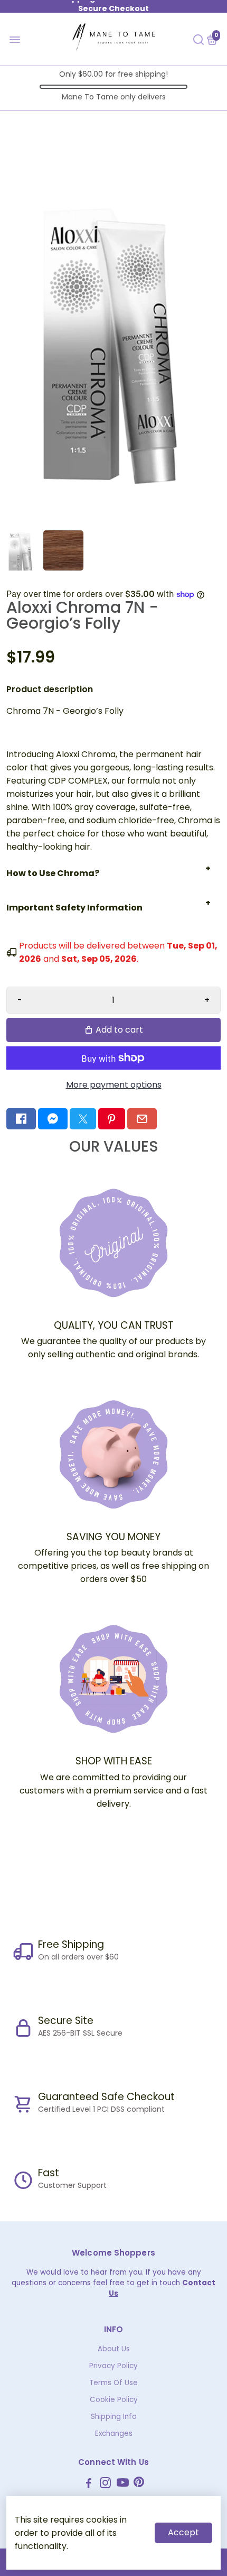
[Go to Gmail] (142, 1119)
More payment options (114, 1085)
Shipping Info (114, 2417)
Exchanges (114, 2434)
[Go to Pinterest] (111, 1119)
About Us (114, 2349)
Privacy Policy (113, 2366)
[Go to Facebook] (21, 1119)
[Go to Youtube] (123, 2484)
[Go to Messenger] (53, 1119)
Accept (183, 2532)
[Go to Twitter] (83, 1119)
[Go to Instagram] (105, 2484)
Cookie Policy (114, 2400)
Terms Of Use (113, 2383)
